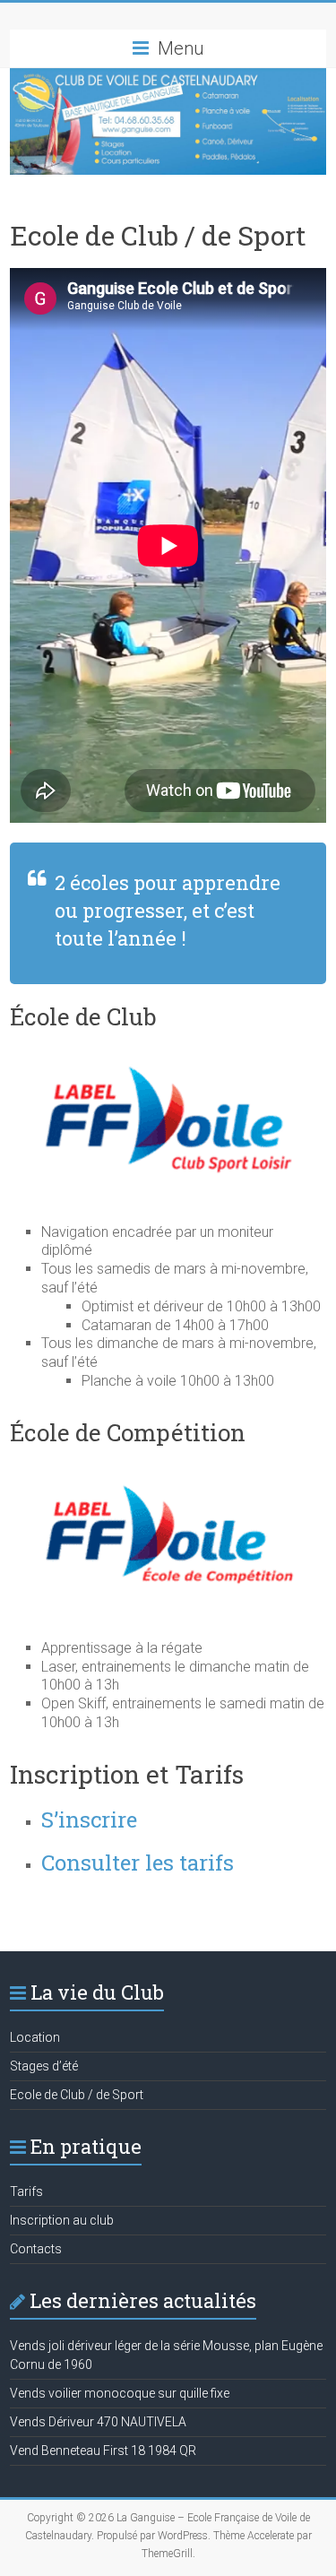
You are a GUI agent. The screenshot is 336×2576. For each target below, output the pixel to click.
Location (35, 2037)
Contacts (36, 2249)
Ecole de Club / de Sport (77, 2095)
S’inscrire (89, 1820)
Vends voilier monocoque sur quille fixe (120, 2393)
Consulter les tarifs (138, 1863)
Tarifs (26, 2191)
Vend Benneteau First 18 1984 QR (103, 2451)
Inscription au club (62, 2220)
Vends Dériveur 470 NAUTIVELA (98, 2422)
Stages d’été (44, 2066)
